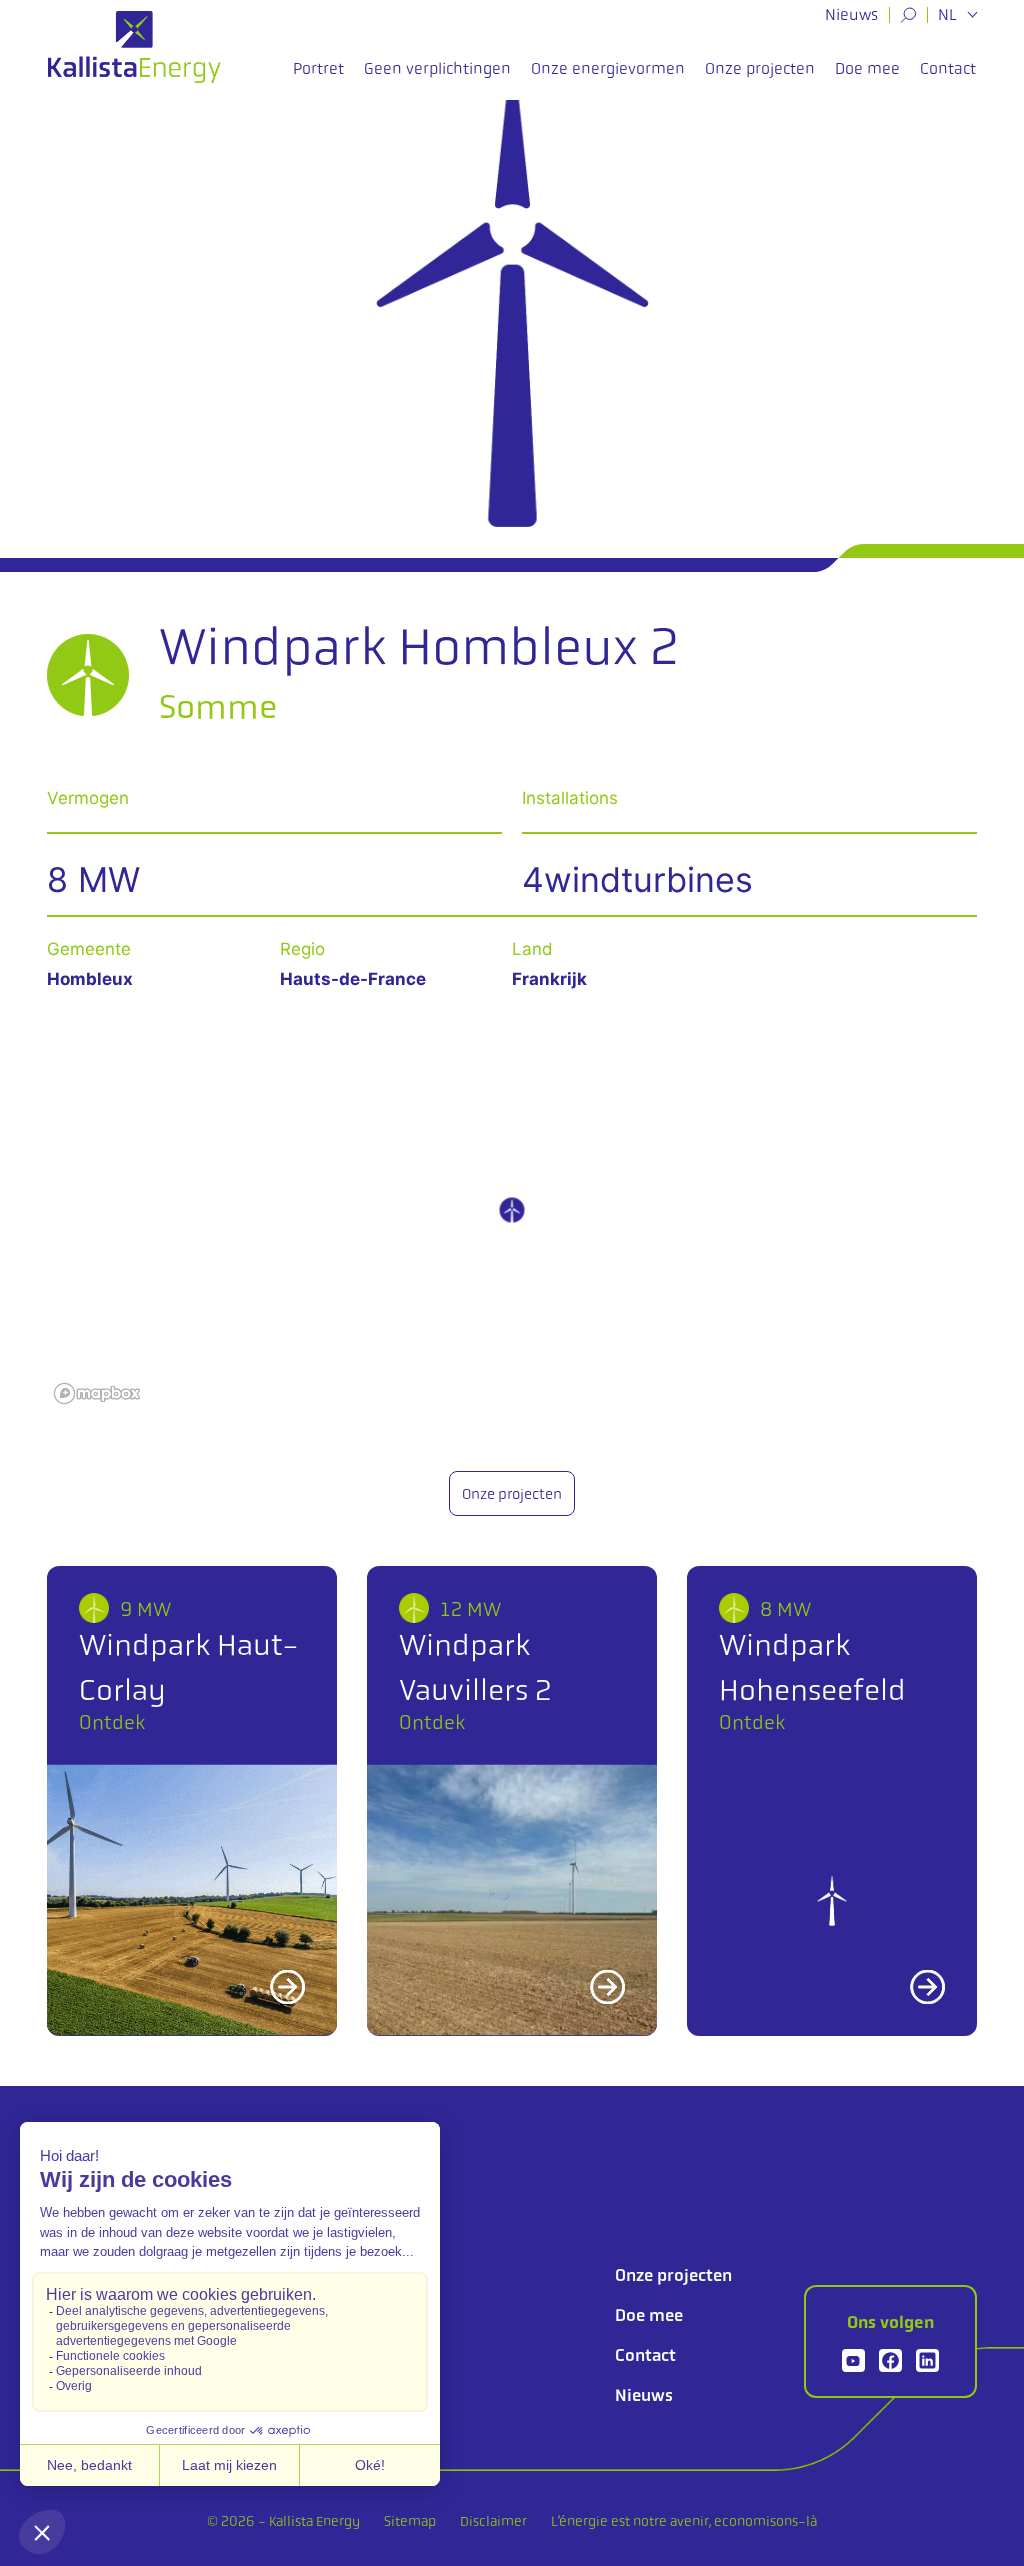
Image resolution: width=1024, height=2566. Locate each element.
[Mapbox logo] (97, 1393)
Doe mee (867, 68)
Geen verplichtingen (437, 68)
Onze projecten (760, 68)
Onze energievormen (608, 68)
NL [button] (949, 15)
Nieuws (851, 14)
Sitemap (410, 2521)
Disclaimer (493, 2521)
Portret (318, 68)
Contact (948, 68)
